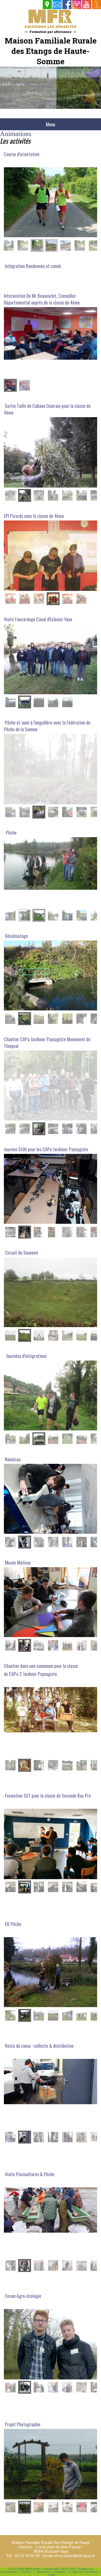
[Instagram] (77, 5)
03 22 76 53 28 (27, 2556)
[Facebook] (67, 5)
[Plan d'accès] (47, 5)
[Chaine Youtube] (87, 5)
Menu (51, 124)
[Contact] (57, 5)
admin (52, 2575)
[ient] (96, 5)
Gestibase (60, 2572)
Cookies (26, 2572)
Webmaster (44, 2572)
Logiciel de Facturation (84, 2572)
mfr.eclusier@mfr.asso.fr (74, 2556)
